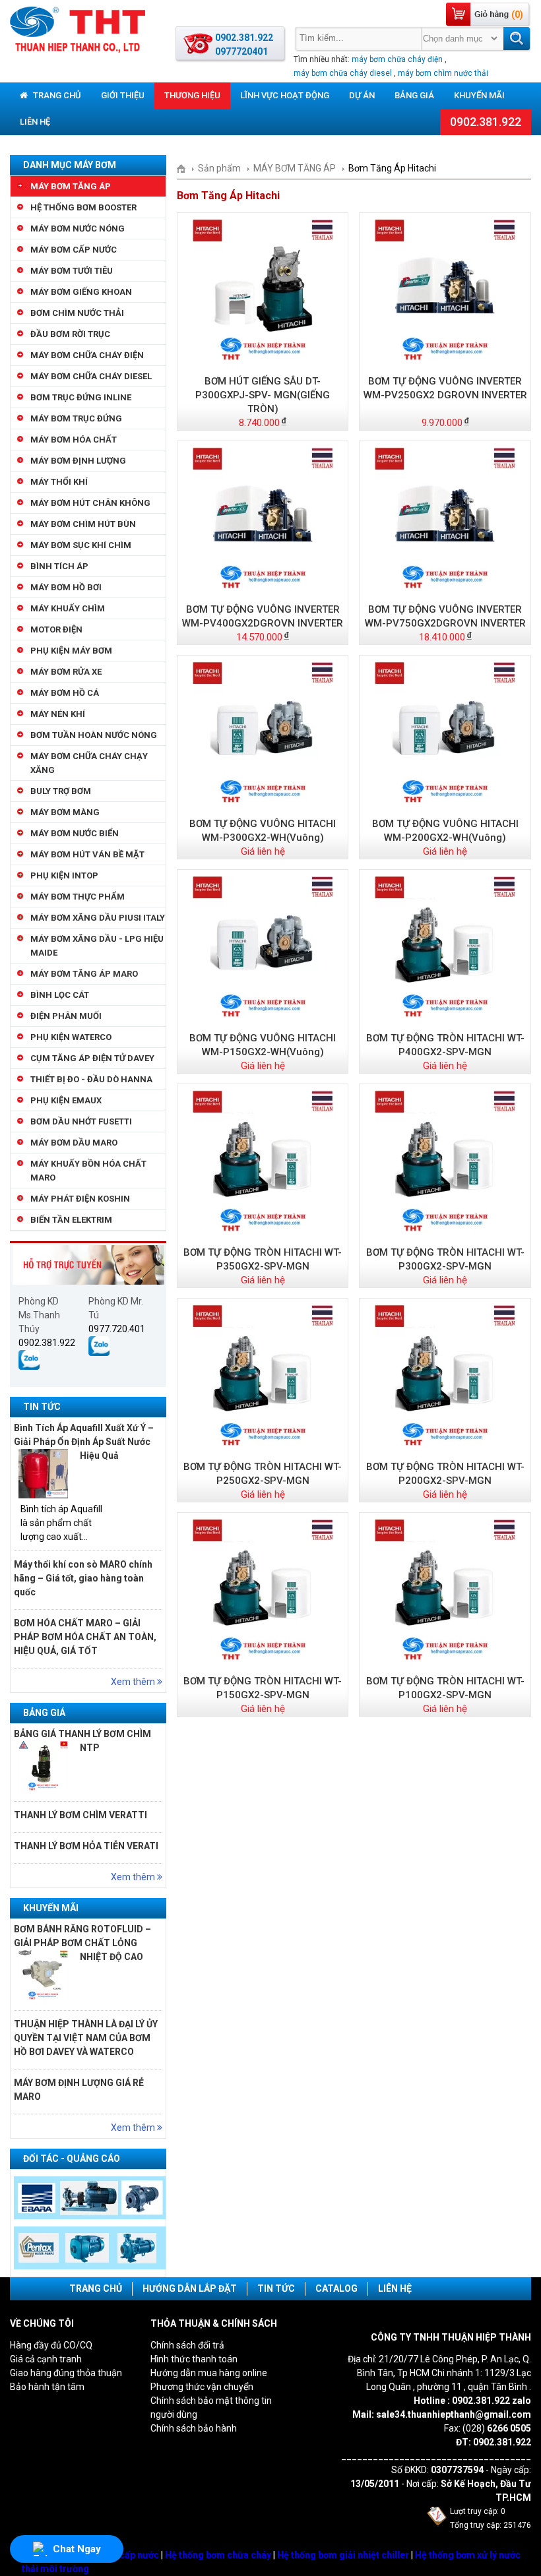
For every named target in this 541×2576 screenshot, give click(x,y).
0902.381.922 (486, 122)
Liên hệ (35, 122)
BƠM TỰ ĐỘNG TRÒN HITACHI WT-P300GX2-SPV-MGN (445, 1259)
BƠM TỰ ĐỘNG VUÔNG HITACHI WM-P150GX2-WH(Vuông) (263, 1045)
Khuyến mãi (479, 95)
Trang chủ (56, 95)
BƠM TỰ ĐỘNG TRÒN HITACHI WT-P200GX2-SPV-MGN (445, 1474)
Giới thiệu (123, 95)
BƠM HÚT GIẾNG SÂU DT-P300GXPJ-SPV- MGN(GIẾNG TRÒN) (263, 395)
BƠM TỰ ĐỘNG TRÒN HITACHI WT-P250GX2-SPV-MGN (263, 1474)
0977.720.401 (117, 1329)
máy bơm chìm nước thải (443, 73)
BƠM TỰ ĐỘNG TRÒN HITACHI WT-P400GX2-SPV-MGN (445, 1045)
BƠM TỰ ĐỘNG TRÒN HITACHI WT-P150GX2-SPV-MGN (263, 1688)
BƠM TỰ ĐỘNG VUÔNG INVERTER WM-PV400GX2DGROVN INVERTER (263, 616)
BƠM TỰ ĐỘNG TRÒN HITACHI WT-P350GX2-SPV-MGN (263, 1259)
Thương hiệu (192, 95)
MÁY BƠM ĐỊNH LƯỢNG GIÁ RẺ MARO (79, 2090)
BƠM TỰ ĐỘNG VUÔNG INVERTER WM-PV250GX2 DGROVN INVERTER (445, 388)
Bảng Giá (414, 95)
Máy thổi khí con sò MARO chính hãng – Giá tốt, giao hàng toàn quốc (83, 1578)
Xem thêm (134, 1682)
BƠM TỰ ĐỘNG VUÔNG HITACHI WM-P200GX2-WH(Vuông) (445, 831)
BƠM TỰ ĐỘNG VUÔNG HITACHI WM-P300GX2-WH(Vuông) (263, 831)
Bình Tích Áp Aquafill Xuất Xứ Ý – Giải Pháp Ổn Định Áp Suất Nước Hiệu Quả (84, 1442)
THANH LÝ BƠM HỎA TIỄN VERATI (86, 1846)
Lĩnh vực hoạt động (285, 95)
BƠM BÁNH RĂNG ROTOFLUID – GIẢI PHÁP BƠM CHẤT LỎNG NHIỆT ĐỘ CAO (82, 1943)
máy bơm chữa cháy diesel (343, 73)
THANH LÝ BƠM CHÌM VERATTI (80, 1815)
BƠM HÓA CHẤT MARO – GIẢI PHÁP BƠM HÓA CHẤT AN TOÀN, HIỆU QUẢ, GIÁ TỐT (85, 1637)
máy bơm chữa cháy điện (397, 59)
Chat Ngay (77, 2549)
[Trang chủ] (186, 168)
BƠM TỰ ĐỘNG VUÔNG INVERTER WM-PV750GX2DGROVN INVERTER (445, 616)
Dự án (362, 95)
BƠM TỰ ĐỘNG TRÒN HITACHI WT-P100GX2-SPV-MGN (445, 1688)
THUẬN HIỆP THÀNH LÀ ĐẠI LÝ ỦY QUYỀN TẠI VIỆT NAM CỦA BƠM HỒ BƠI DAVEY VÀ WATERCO (86, 2038)
